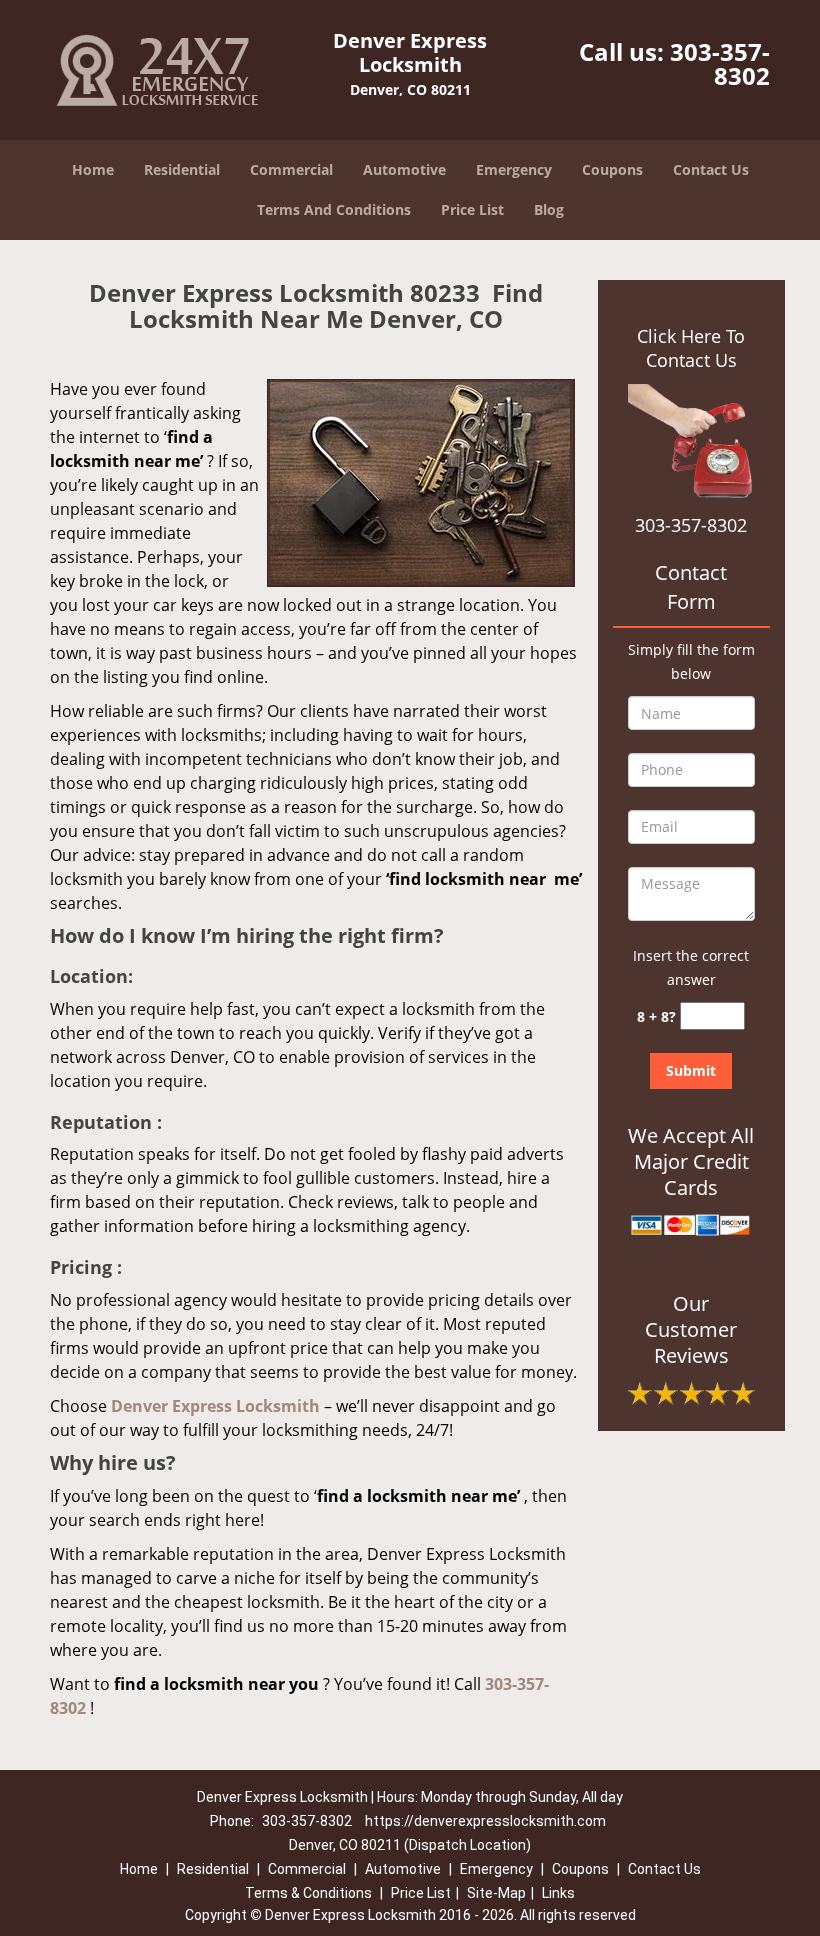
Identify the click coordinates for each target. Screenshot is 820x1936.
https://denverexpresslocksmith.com (485, 1821)
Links (558, 1893)
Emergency (514, 169)
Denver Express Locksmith (215, 1406)
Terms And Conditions (334, 209)
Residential (182, 169)
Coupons (612, 169)
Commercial (291, 169)
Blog (549, 209)
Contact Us (711, 169)
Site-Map (496, 1893)
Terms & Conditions (308, 1893)
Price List (472, 209)
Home (93, 169)
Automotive (404, 169)
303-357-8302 (720, 63)
